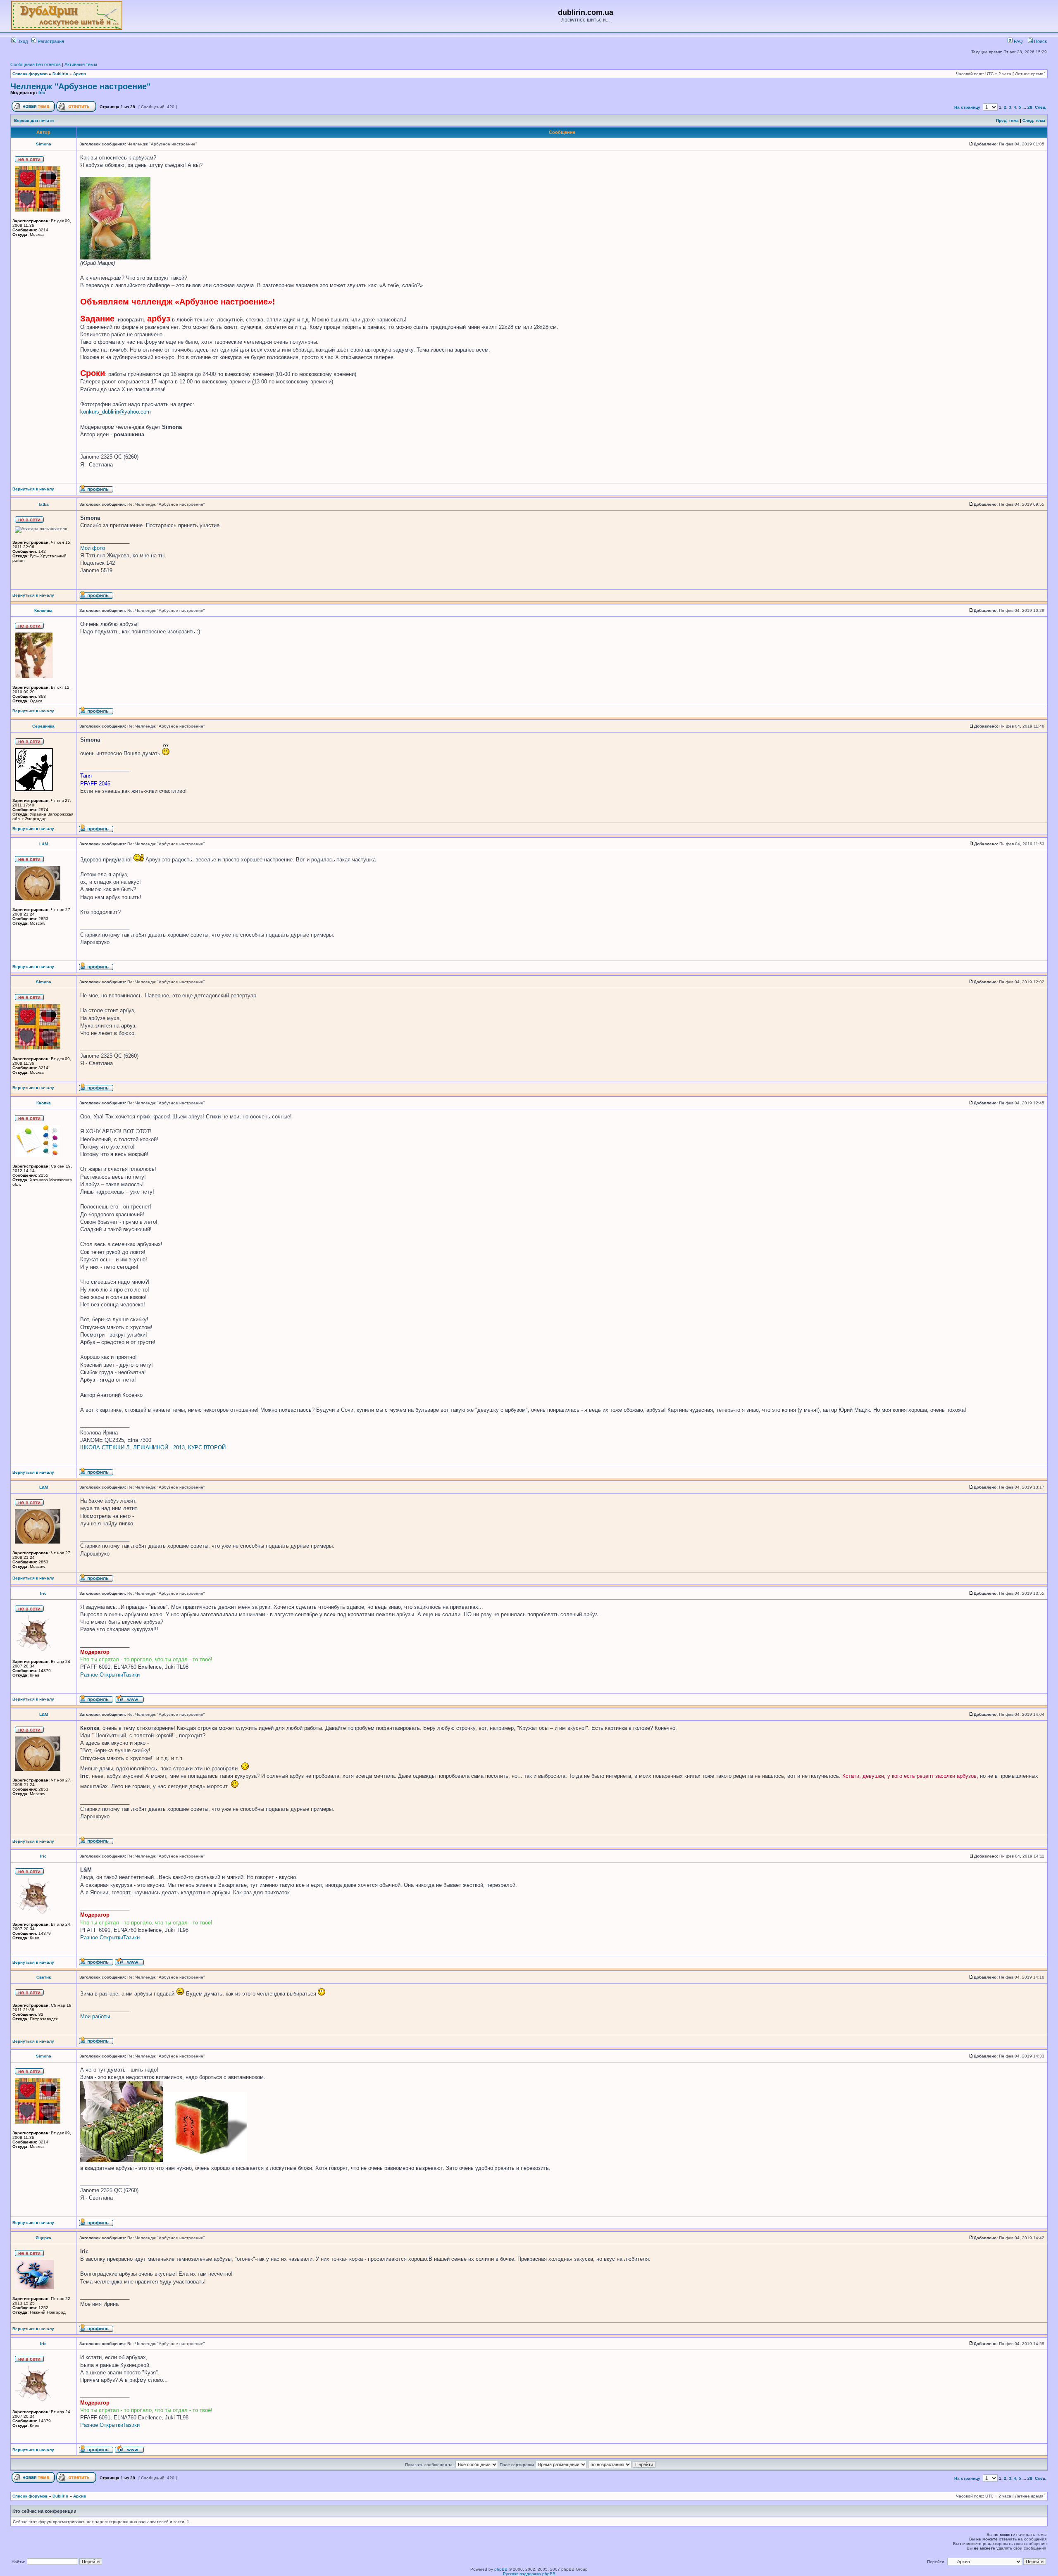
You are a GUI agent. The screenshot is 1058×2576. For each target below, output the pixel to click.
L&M (44, 844)
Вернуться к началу (33, 489)
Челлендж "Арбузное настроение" (80, 86)
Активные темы (81, 64)
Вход (22, 41)
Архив (80, 74)
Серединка (43, 726)
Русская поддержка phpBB (529, 2574)
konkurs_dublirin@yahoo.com (116, 412)
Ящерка (43, 2238)
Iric (42, 93)
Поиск (1040, 41)
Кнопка (44, 1103)
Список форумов (30, 74)
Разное (89, 1675)
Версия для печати (34, 120)
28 (1030, 107)
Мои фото (93, 548)
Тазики (131, 1675)
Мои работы (95, 2016)
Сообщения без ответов (36, 64)
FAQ (1018, 41)
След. (1041, 107)
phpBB (501, 2569)
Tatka (43, 504)
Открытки (111, 1675)
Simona (44, 144)
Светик (44, 1977)
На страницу (967, 107)
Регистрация (50, 41)
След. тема (1034, 120)
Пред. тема (1007, 120)
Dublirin (60, 74)
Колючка (43, 610)
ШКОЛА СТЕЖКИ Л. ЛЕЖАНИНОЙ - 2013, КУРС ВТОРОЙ (153, 1447)
